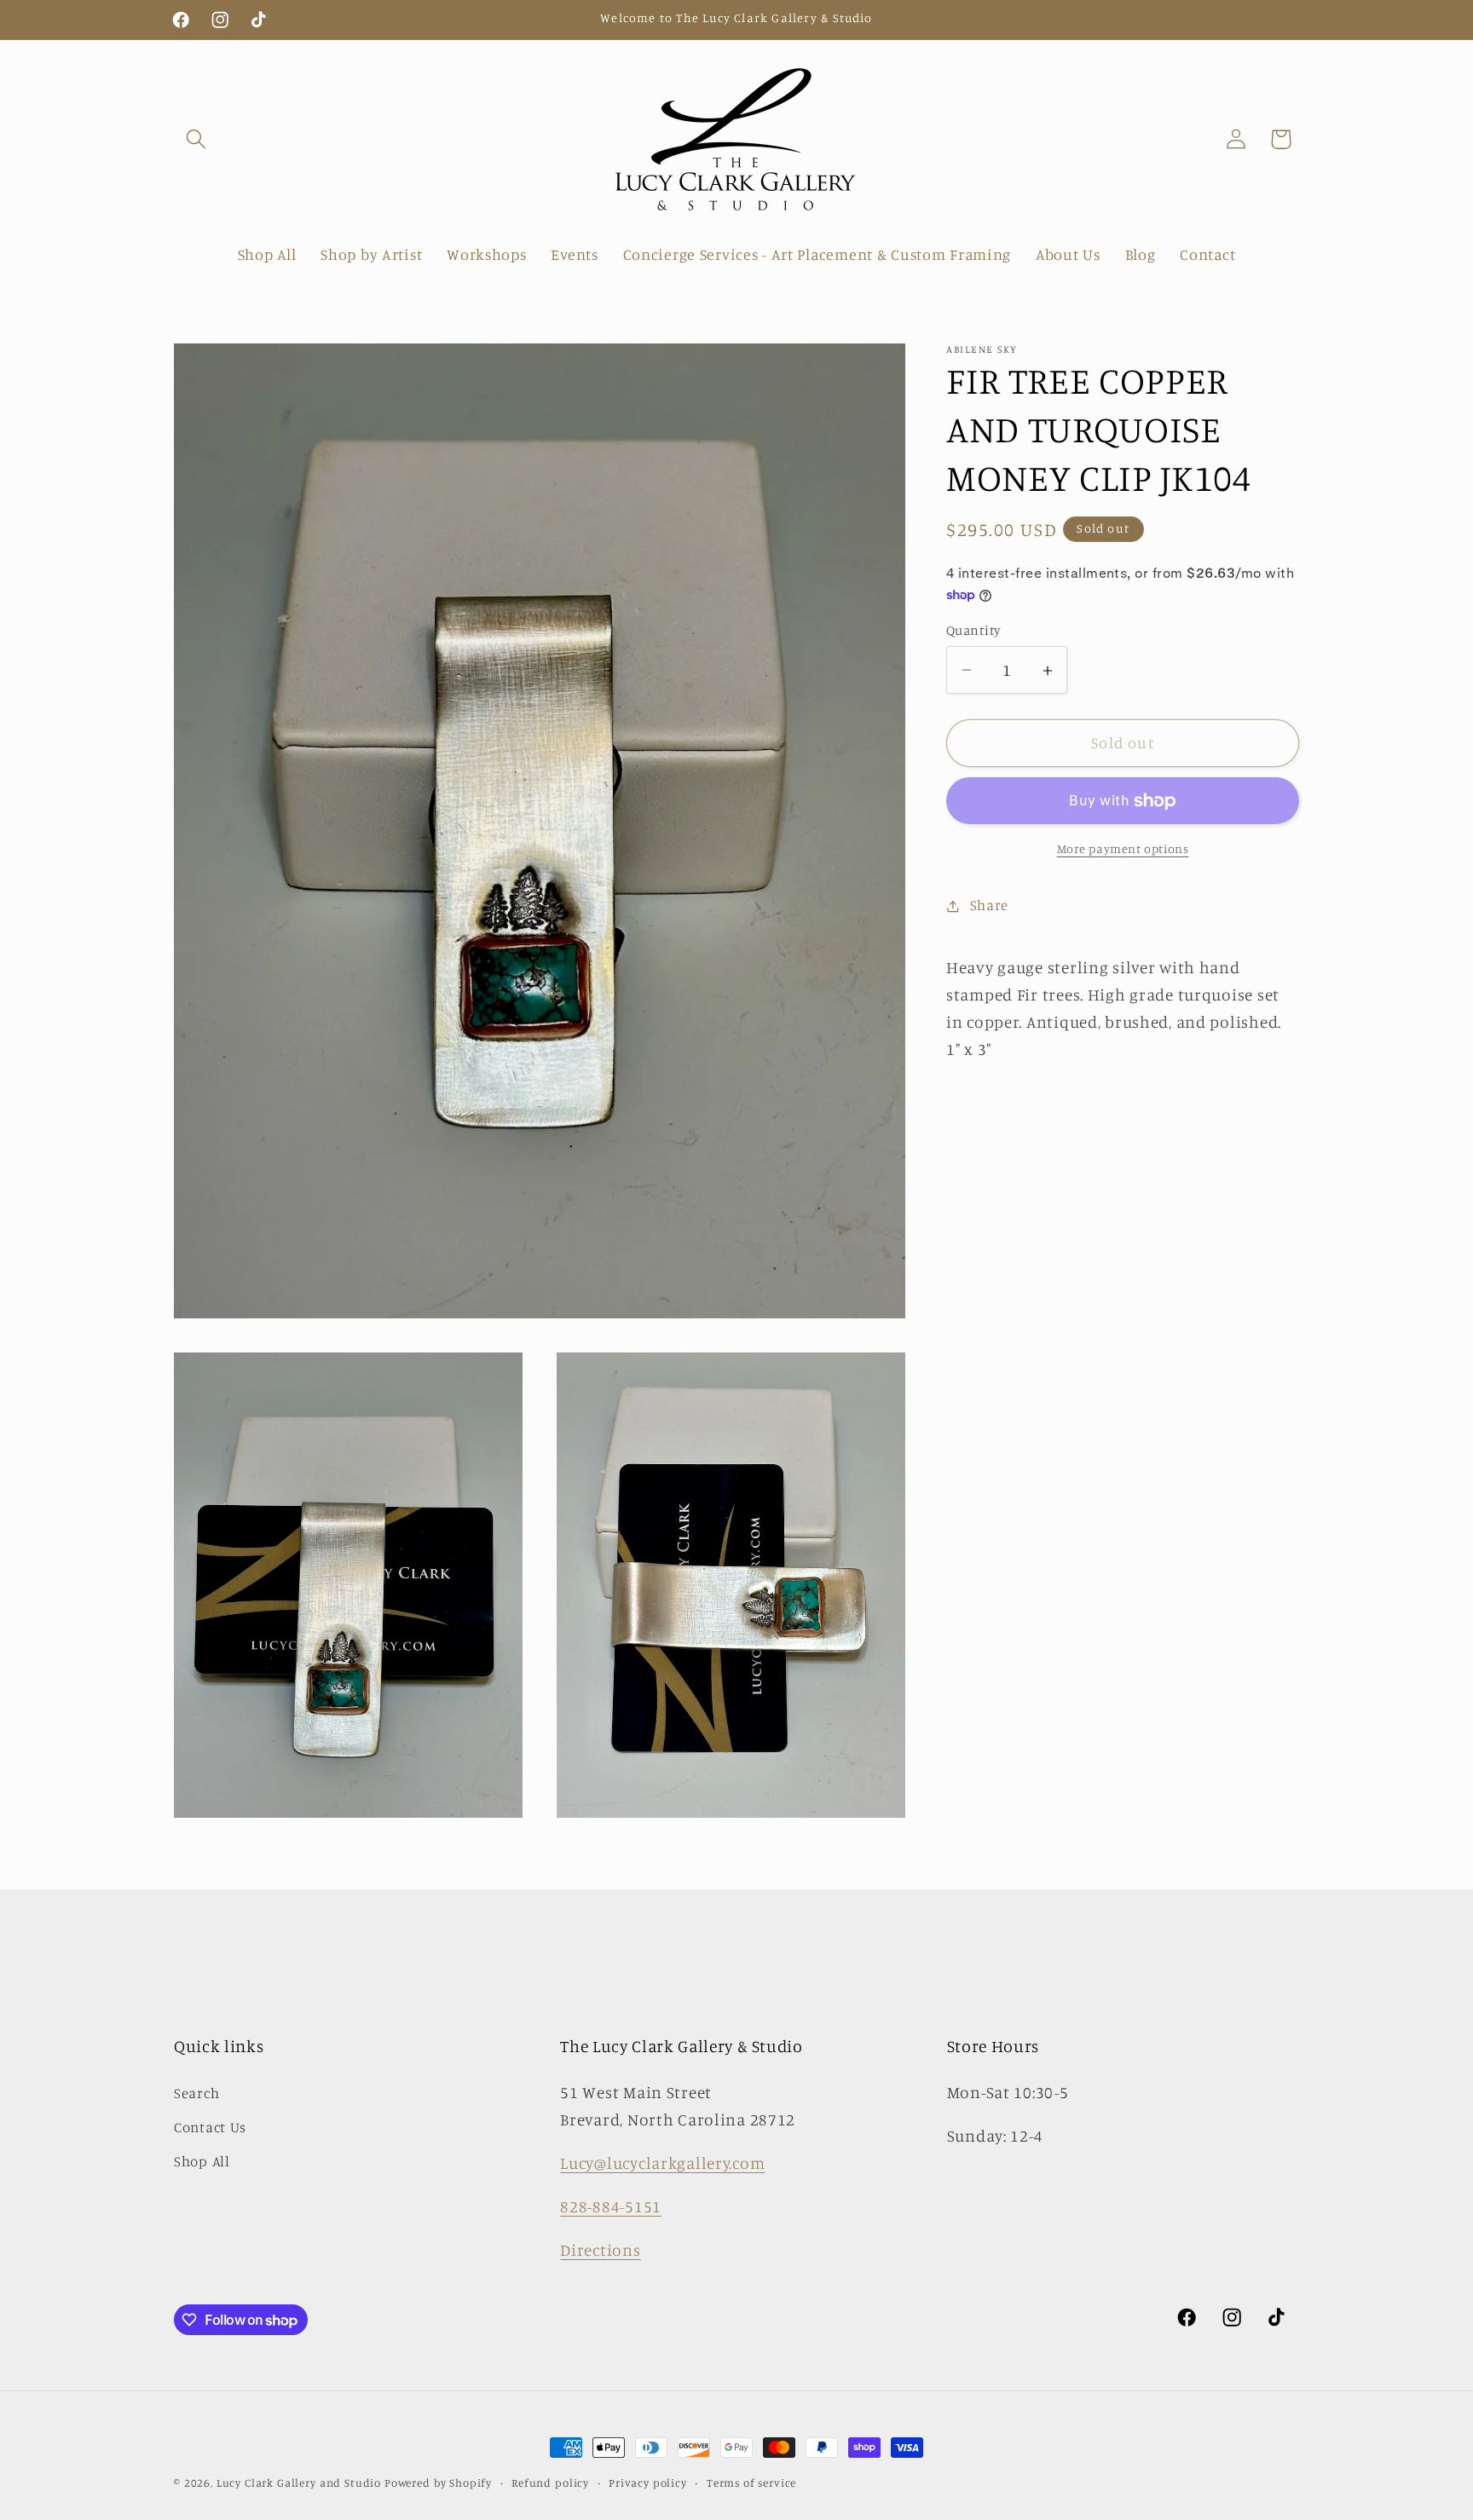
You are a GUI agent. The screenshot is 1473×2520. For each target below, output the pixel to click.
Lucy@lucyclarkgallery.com (662, 2163)
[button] (196, 139)
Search (196, 2093)
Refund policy (550, 2483)
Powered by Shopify (438, 2483)
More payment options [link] (1123, 849)
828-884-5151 (611, 2206)
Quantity (973, 630)
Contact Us (210, 2127)
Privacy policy (648, 2483)
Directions (600, 2250)
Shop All (202, 2161)
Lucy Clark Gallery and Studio (299, 2483)
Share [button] (989, 906)
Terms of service (751, 2483)
